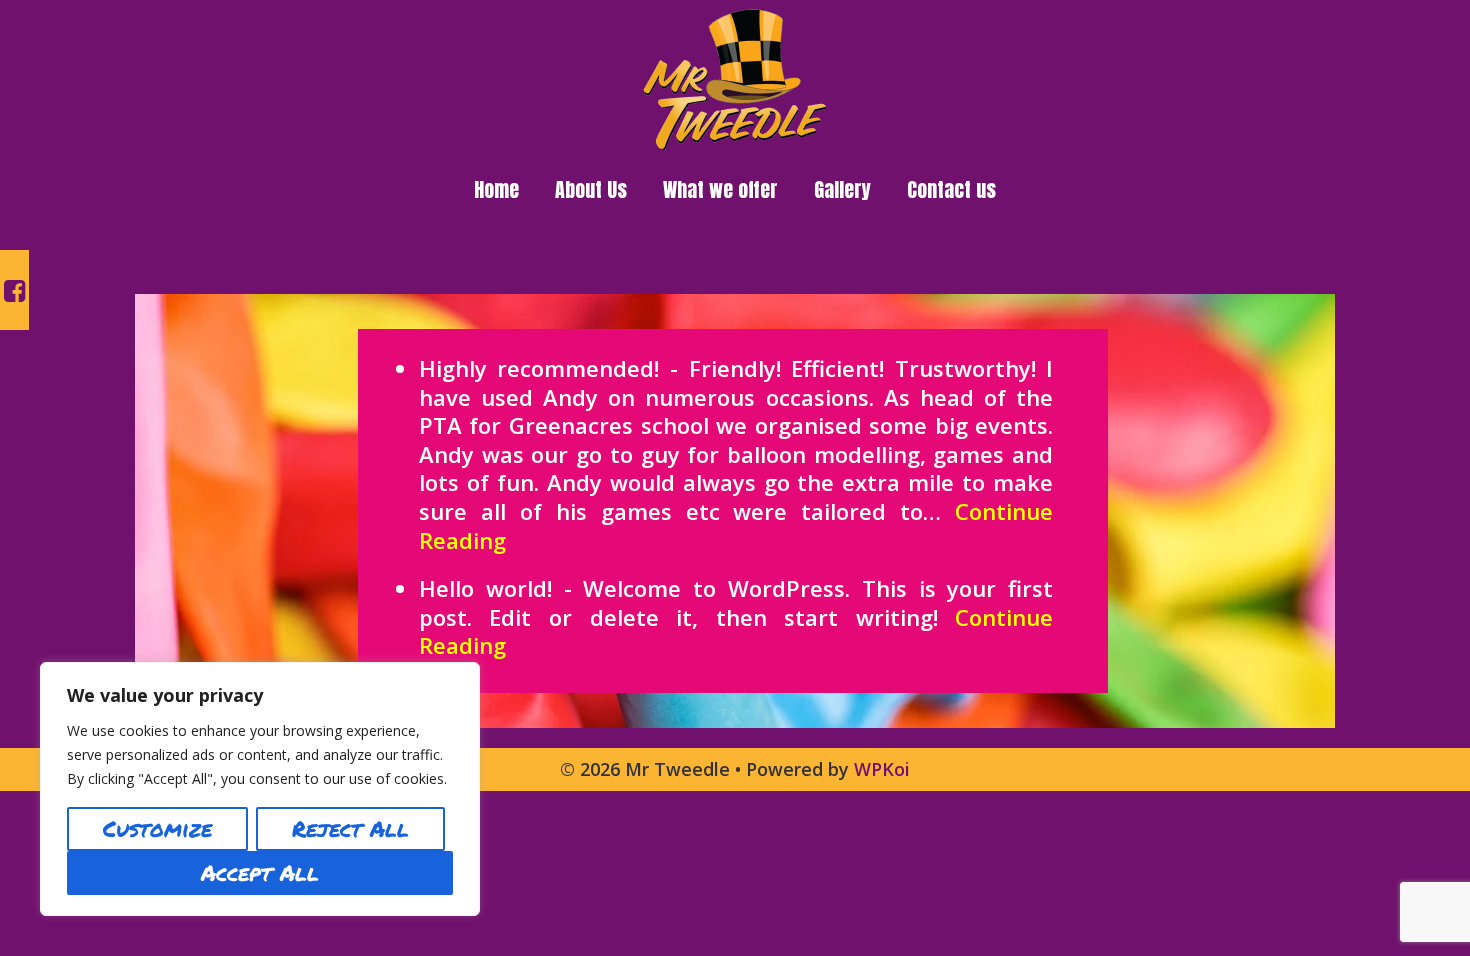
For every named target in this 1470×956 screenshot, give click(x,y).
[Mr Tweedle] (735, 77)
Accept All (260, 872)
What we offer (720, 189)
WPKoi (882, 769)
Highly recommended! (539, 368)
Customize (157, 828)
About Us (591, 189)
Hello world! (485, 588)
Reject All (350, 828)
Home (496, 189)
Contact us (951, 189)
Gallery (842, 189)
